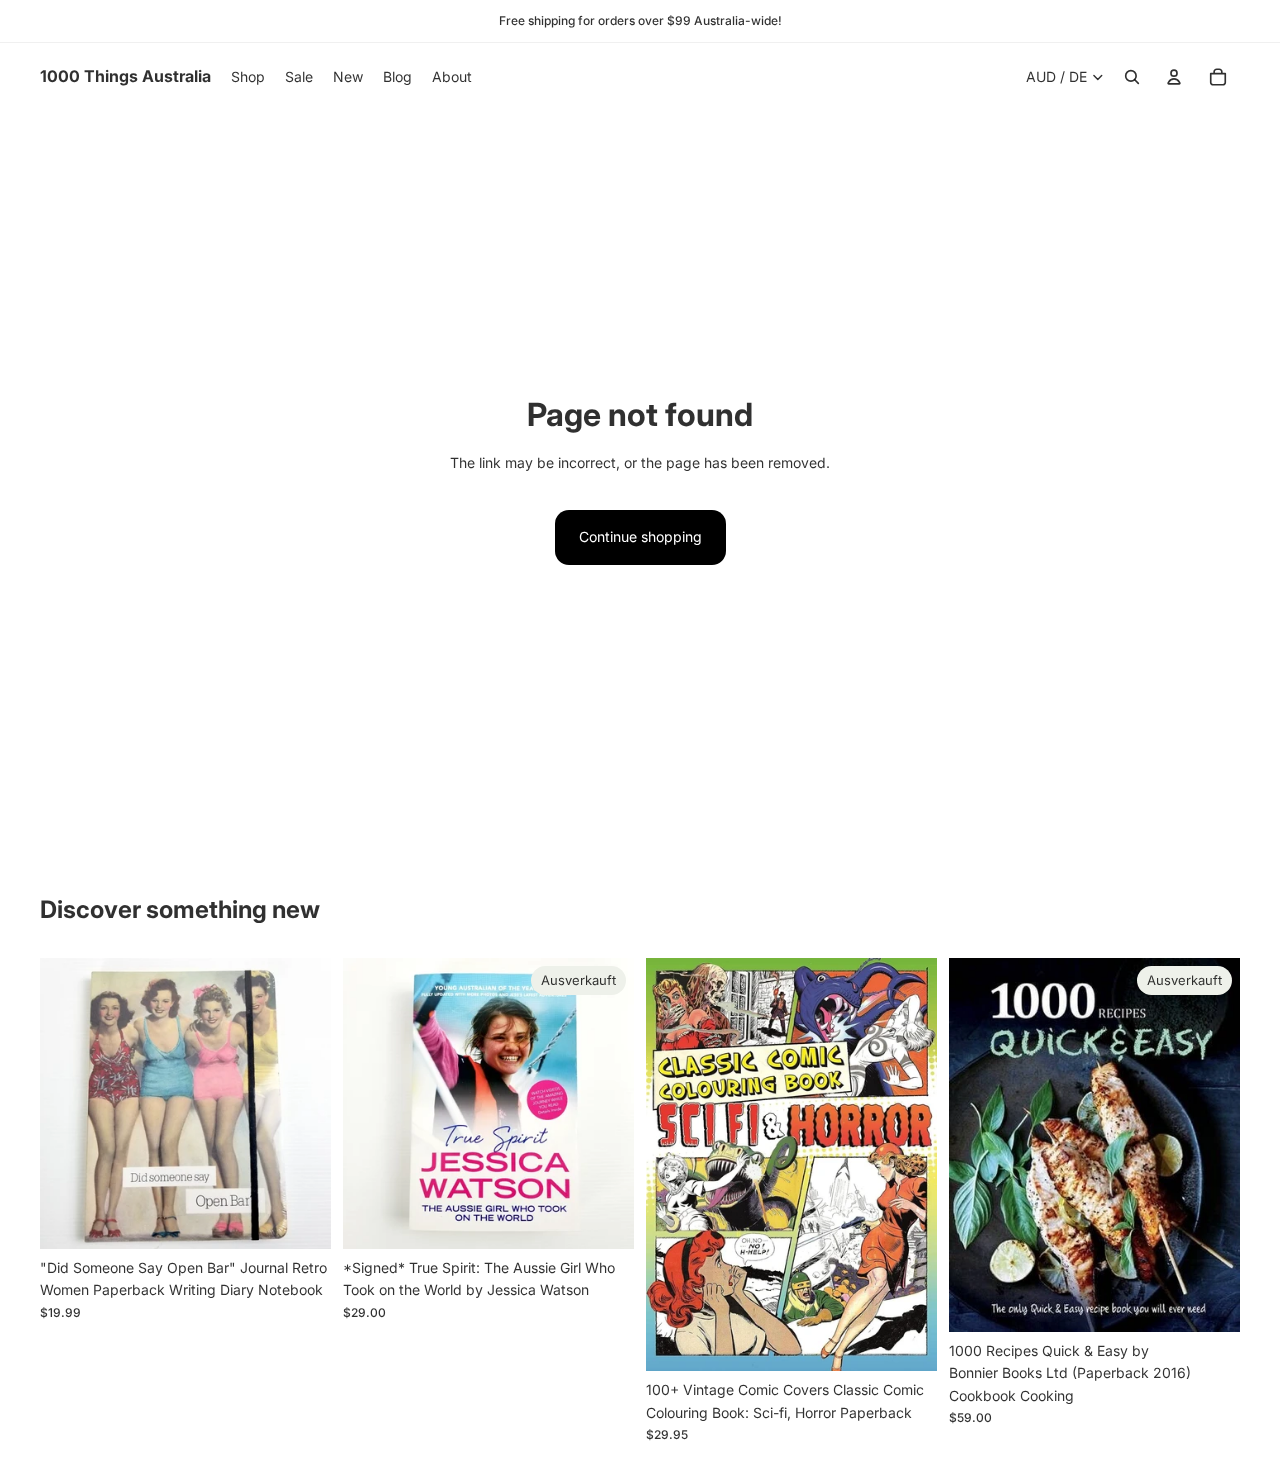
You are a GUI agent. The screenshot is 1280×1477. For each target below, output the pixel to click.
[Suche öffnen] (1132, 77)
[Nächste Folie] (301, 1103)
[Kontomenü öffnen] (1174, 77)
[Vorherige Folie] (70, 1103)
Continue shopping (640, 536)
